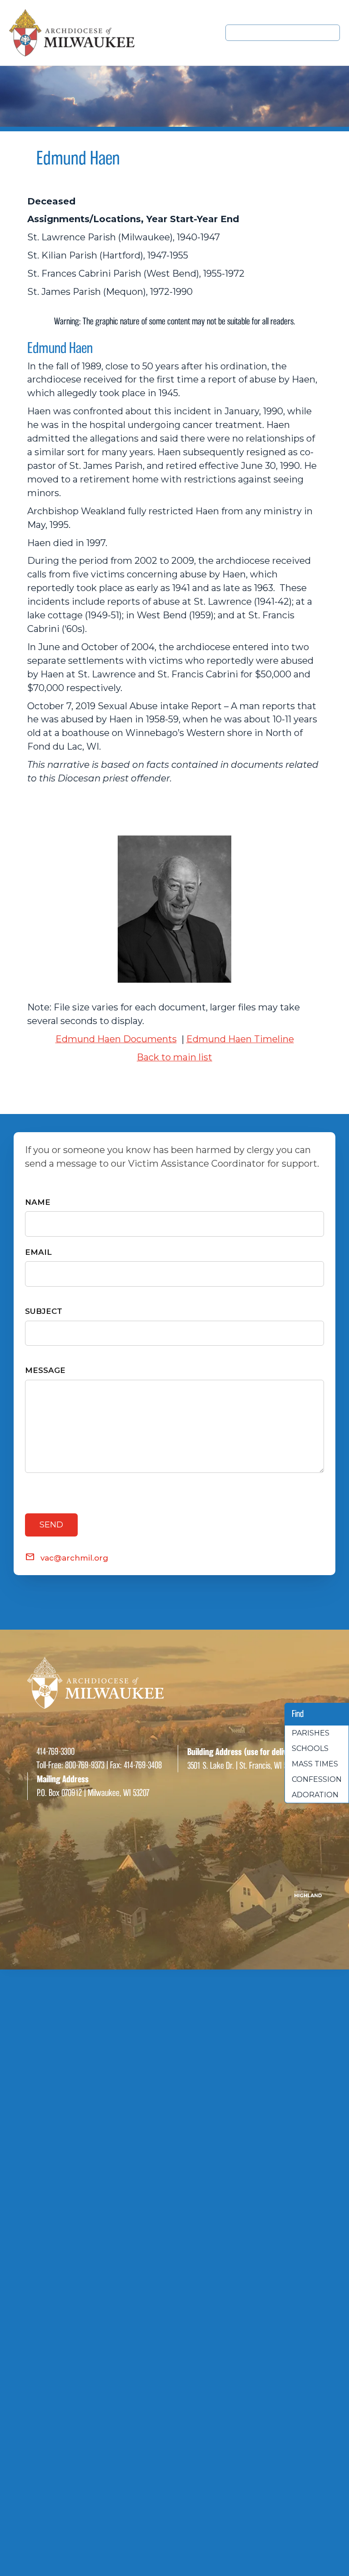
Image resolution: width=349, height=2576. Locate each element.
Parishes (311, 1733)
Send (51, 1525)
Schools (310, 1748)
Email (38, 1252)
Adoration (315, 1795)
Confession (317, 1779)
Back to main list (174, 1057)
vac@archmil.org (74, 1558)
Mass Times (315, 1764)
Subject (44, 1311)
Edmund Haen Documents (116, 1039)
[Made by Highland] (174, 1894)
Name (38, 1202)
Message (45, 1370)
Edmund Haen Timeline (240, 1039)
